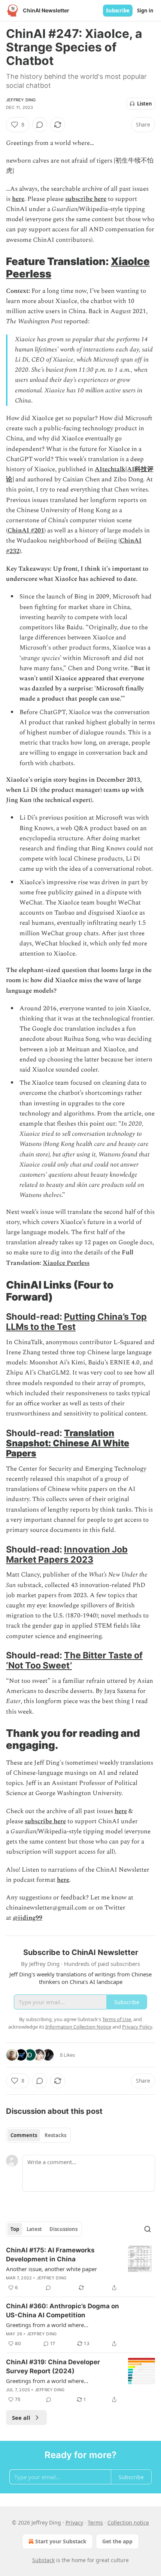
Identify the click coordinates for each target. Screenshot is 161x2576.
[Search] (148, 2229)
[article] (80, 2269)
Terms (95, 2522)
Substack (43, 2560)
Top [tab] (15, 2229)
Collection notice (128, 2522)
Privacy (74, 2522)
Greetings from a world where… (47, 2325)
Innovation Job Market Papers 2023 (67, 1554)
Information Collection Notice (78, 2027)
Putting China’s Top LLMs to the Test (76, 1322)
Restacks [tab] (55, 2135)
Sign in (145, 11)
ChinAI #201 (26, 531)
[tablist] (38, 2135)
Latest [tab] (34, 2229)
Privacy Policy (137, 2027)
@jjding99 (28, 1918)
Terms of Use (117, 2019)
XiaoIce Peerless (66, 1263)
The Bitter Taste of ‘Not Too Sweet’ (74, 1660)
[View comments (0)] (40, 125)
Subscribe (118, 11)
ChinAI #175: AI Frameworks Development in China (50, 2255)
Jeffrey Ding (21, 100)
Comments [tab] (24, 2135)
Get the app (117, 2541)
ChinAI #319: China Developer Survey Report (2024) (53, 2366)
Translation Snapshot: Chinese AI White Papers (68, 1443)
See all (21, 2418)
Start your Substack (61, 2541)
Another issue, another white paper (51, 2269)
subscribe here (86, 199)
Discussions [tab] (63, 2229)
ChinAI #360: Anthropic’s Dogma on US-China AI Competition (63, 2311)
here (18, 199)
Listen (145, 104)
